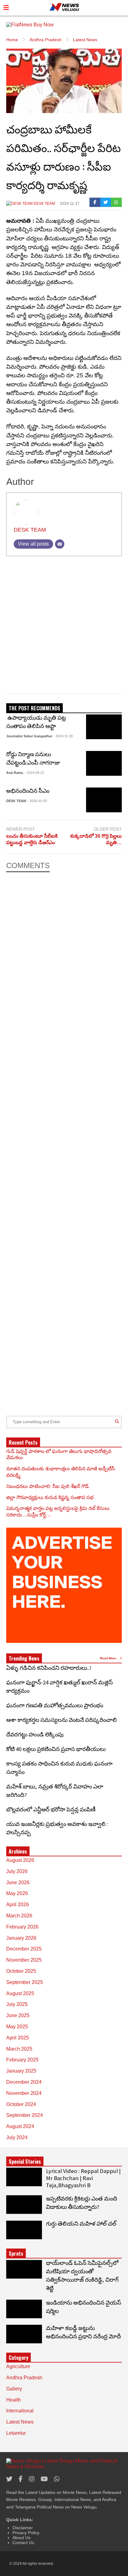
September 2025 (25, 1982)
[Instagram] (32, 2479)
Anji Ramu (15, 773)
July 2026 (17, 1871)
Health (14, 2400)
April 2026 (18, 1905)
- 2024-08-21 (34, 773)
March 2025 (19, 2049)
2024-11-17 (70, 204)
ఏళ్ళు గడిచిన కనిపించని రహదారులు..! (49, 1668)
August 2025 (20, 1993)
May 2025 (17, 2027)
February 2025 (22, 2060)
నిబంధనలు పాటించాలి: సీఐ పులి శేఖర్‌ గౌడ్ (48, 1486)
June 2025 (18, 2015)
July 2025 (17, 2004)
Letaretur (16, 2433)
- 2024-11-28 (63, 736)
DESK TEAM (44, 204)
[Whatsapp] (116, 202)
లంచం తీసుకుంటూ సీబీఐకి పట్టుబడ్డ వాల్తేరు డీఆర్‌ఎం (32, 839)
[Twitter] (106, 202)
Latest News (20, 2422)
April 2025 (18, 2038)
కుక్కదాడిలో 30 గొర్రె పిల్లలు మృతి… (96, 839)
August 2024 (20, 2126)
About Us (21, 2538)
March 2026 (19, 1916)
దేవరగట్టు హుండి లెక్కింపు (35, 1734)
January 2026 (21, 1938)
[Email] (60, 544)
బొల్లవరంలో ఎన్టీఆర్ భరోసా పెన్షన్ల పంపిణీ (51, 1809)
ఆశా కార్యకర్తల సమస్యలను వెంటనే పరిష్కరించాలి (63, 1720)
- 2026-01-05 (37, 801)
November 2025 (24, 1960)
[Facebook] (95, 202)
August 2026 (20, 1860)
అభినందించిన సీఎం (28, 791)
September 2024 (25, 2115)
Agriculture (18, 2366)
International (20, 2411)
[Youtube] (44, 2479)
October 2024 (21, 2104)
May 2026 (17, 1893)
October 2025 (21, 1971)
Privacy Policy (26, 2533)
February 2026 (22, 1927)
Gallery (14, 2389)
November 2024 (24, 2093)
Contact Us (23, 2543)
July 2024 (17, 2137)
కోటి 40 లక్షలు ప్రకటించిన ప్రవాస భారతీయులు (56, 1749)
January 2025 (21, 2071)
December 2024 (24, 2082)
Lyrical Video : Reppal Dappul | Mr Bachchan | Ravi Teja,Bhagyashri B (83, 2178)
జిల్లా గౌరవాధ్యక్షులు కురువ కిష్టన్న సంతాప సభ (50, 1497)
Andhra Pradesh (24, 2378)
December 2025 (24, 1949)
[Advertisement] (64, 627)
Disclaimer (23, 2528)
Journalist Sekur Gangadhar (29, 736)
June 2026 (18, 1883)
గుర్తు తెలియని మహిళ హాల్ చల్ (81, 2224)
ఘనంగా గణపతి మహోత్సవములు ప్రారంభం (55, 1705)
